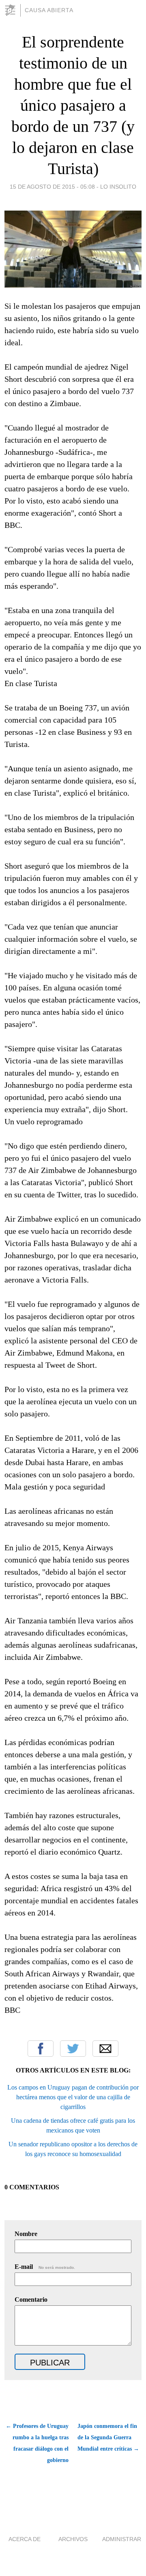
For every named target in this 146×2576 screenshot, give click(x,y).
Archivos (73, 2539)
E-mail (45, 2267)
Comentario (31, 2299)
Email (105, 2049)
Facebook (41, 2049)
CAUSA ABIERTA (49, 10)
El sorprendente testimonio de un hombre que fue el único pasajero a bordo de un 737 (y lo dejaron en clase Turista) (73, 105)
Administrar (122, 2539)
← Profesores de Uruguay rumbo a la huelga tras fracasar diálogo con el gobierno (37, 2443)
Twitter (73, 2049)
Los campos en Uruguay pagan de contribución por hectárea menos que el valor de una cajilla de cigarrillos (73, 2097)
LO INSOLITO (118, 187)
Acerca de (25, 2539)
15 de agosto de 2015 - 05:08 (52, 187)
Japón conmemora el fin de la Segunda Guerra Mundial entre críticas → (108, 2437)
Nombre (26, 2234)
